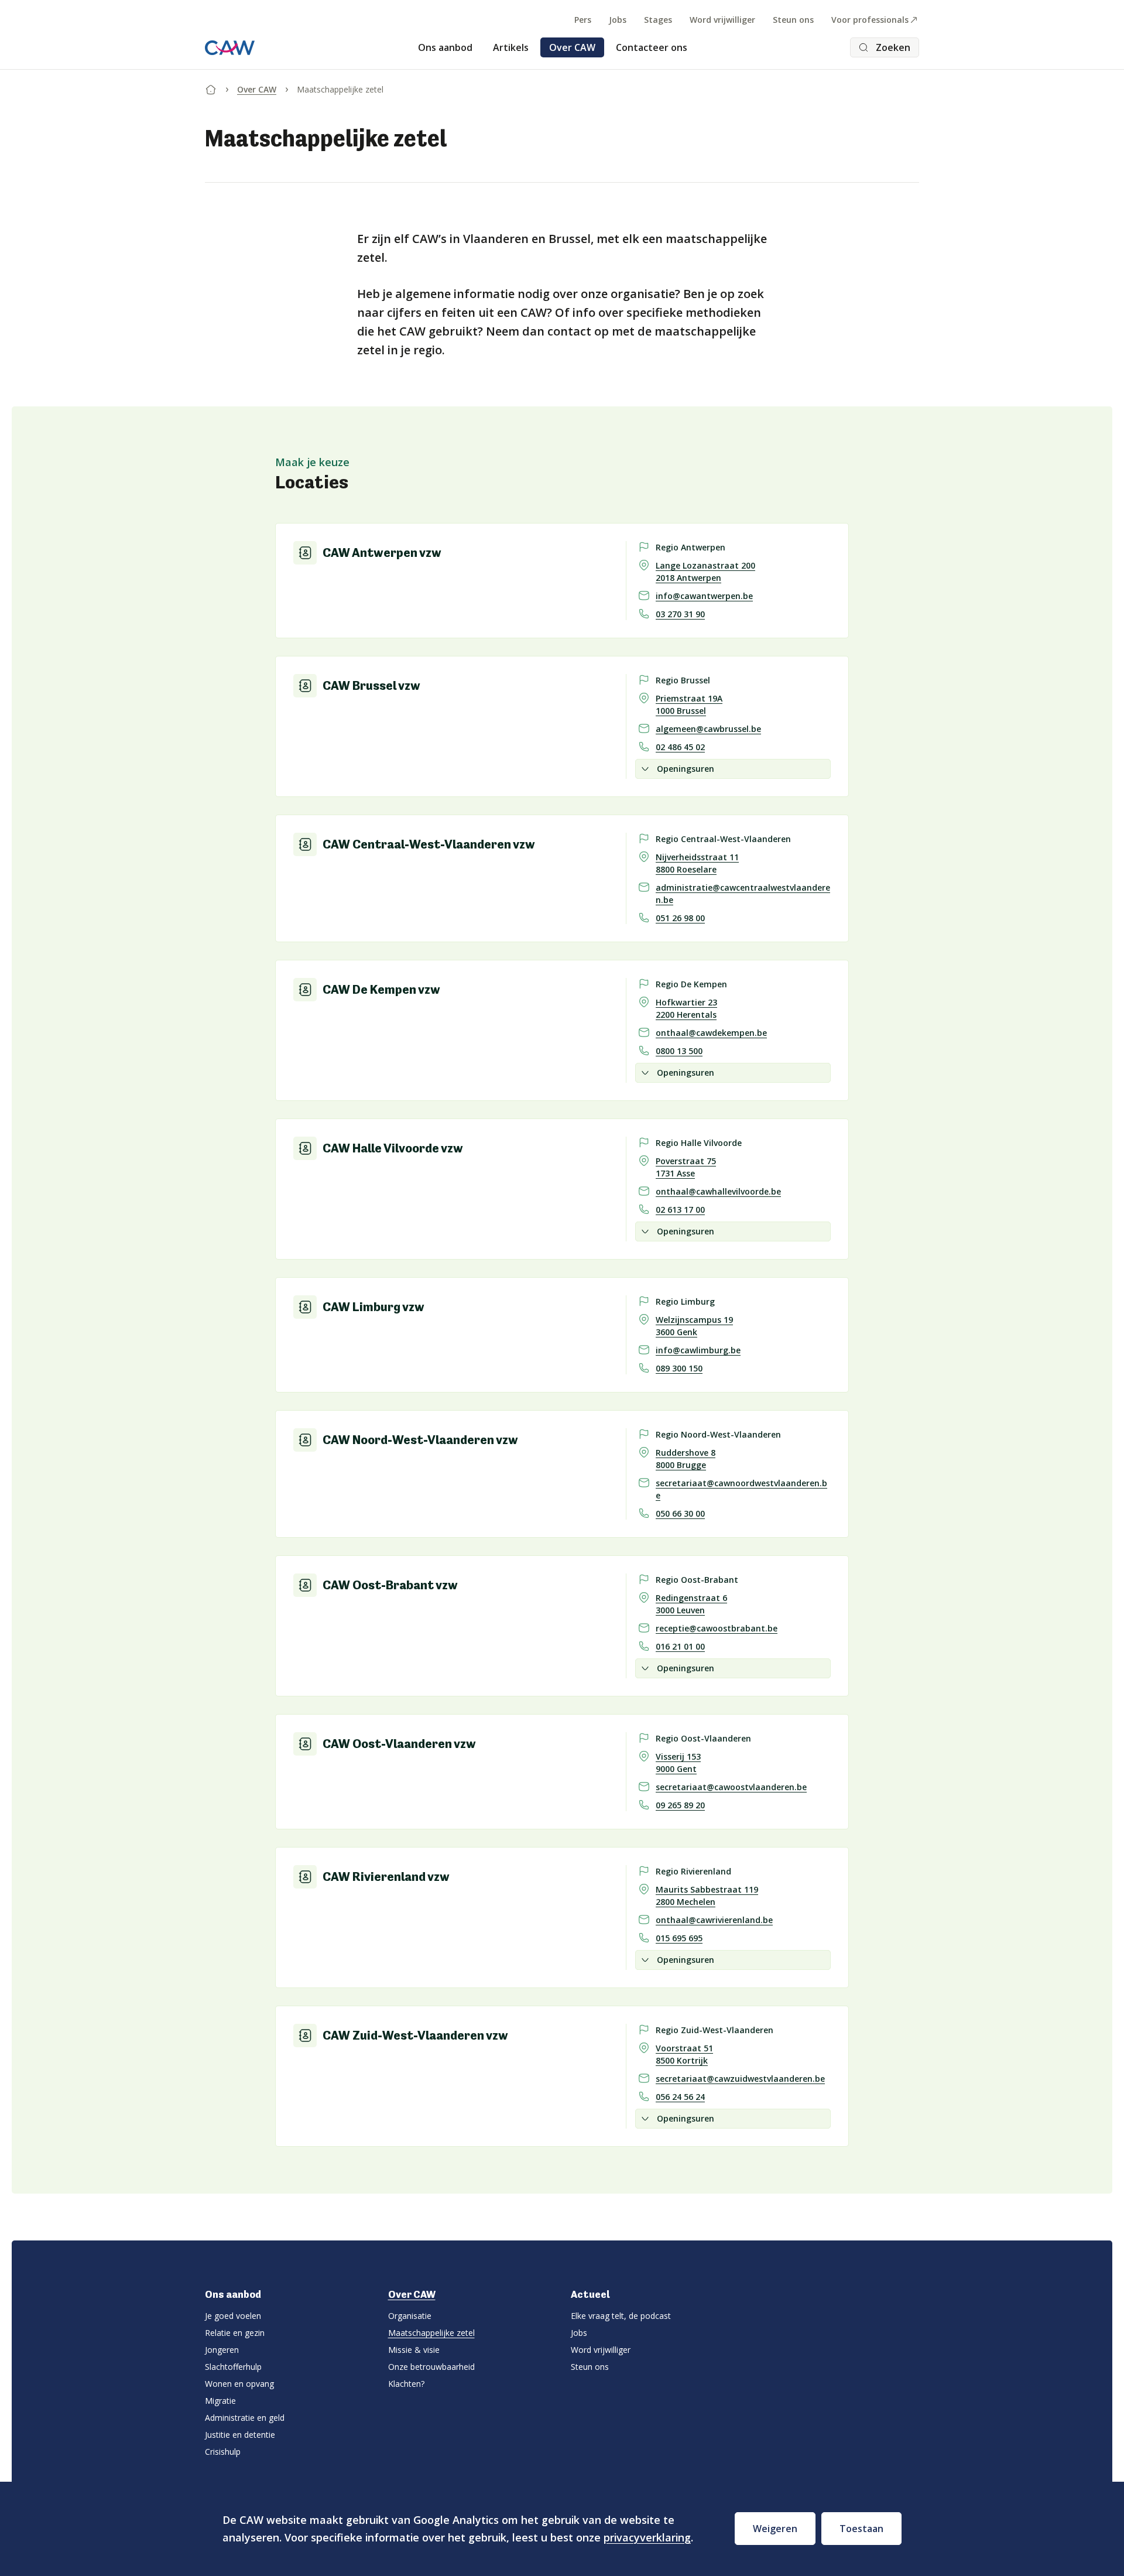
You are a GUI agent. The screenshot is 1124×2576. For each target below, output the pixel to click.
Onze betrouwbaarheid (431, 2367)
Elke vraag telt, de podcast (621, 2316)
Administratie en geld (245, 2418)
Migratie (220, 2401)
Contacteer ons (652, 47)
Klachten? (406, 2384)
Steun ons (793, 20)
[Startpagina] (211, 87)
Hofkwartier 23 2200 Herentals (686, 1008)
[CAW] (230, 48)
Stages (658, 20)
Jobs (618, 20)
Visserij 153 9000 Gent (678, 1763)
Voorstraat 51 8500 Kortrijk (684, 2054)
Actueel (590, 2294)
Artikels (511, 47)
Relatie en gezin (235, 2333)
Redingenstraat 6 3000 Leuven (691, 1604)
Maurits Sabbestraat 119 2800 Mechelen (707, 1896)
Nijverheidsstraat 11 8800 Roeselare (697, 863)
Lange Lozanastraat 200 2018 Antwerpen (705, 572)
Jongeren (222, 2350)
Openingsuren (686, 769)
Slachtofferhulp (233, 2367)
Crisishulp (223, 2452)
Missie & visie (414, 2350)
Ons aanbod (445, 47)
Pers (583, 20)
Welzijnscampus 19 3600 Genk (694, 1326)
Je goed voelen (233, 2316)
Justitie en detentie (240, 2435)
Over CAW (572, 47)
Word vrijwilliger (722, 20)
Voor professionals (870, 20)
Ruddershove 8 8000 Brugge (686, 1459)
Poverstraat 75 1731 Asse (686, 1167)
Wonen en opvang (239, 2384)
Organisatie (410, 2316)
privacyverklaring (647, 2537)
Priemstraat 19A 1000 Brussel (689, 704)
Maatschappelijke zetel (431, 2333)
